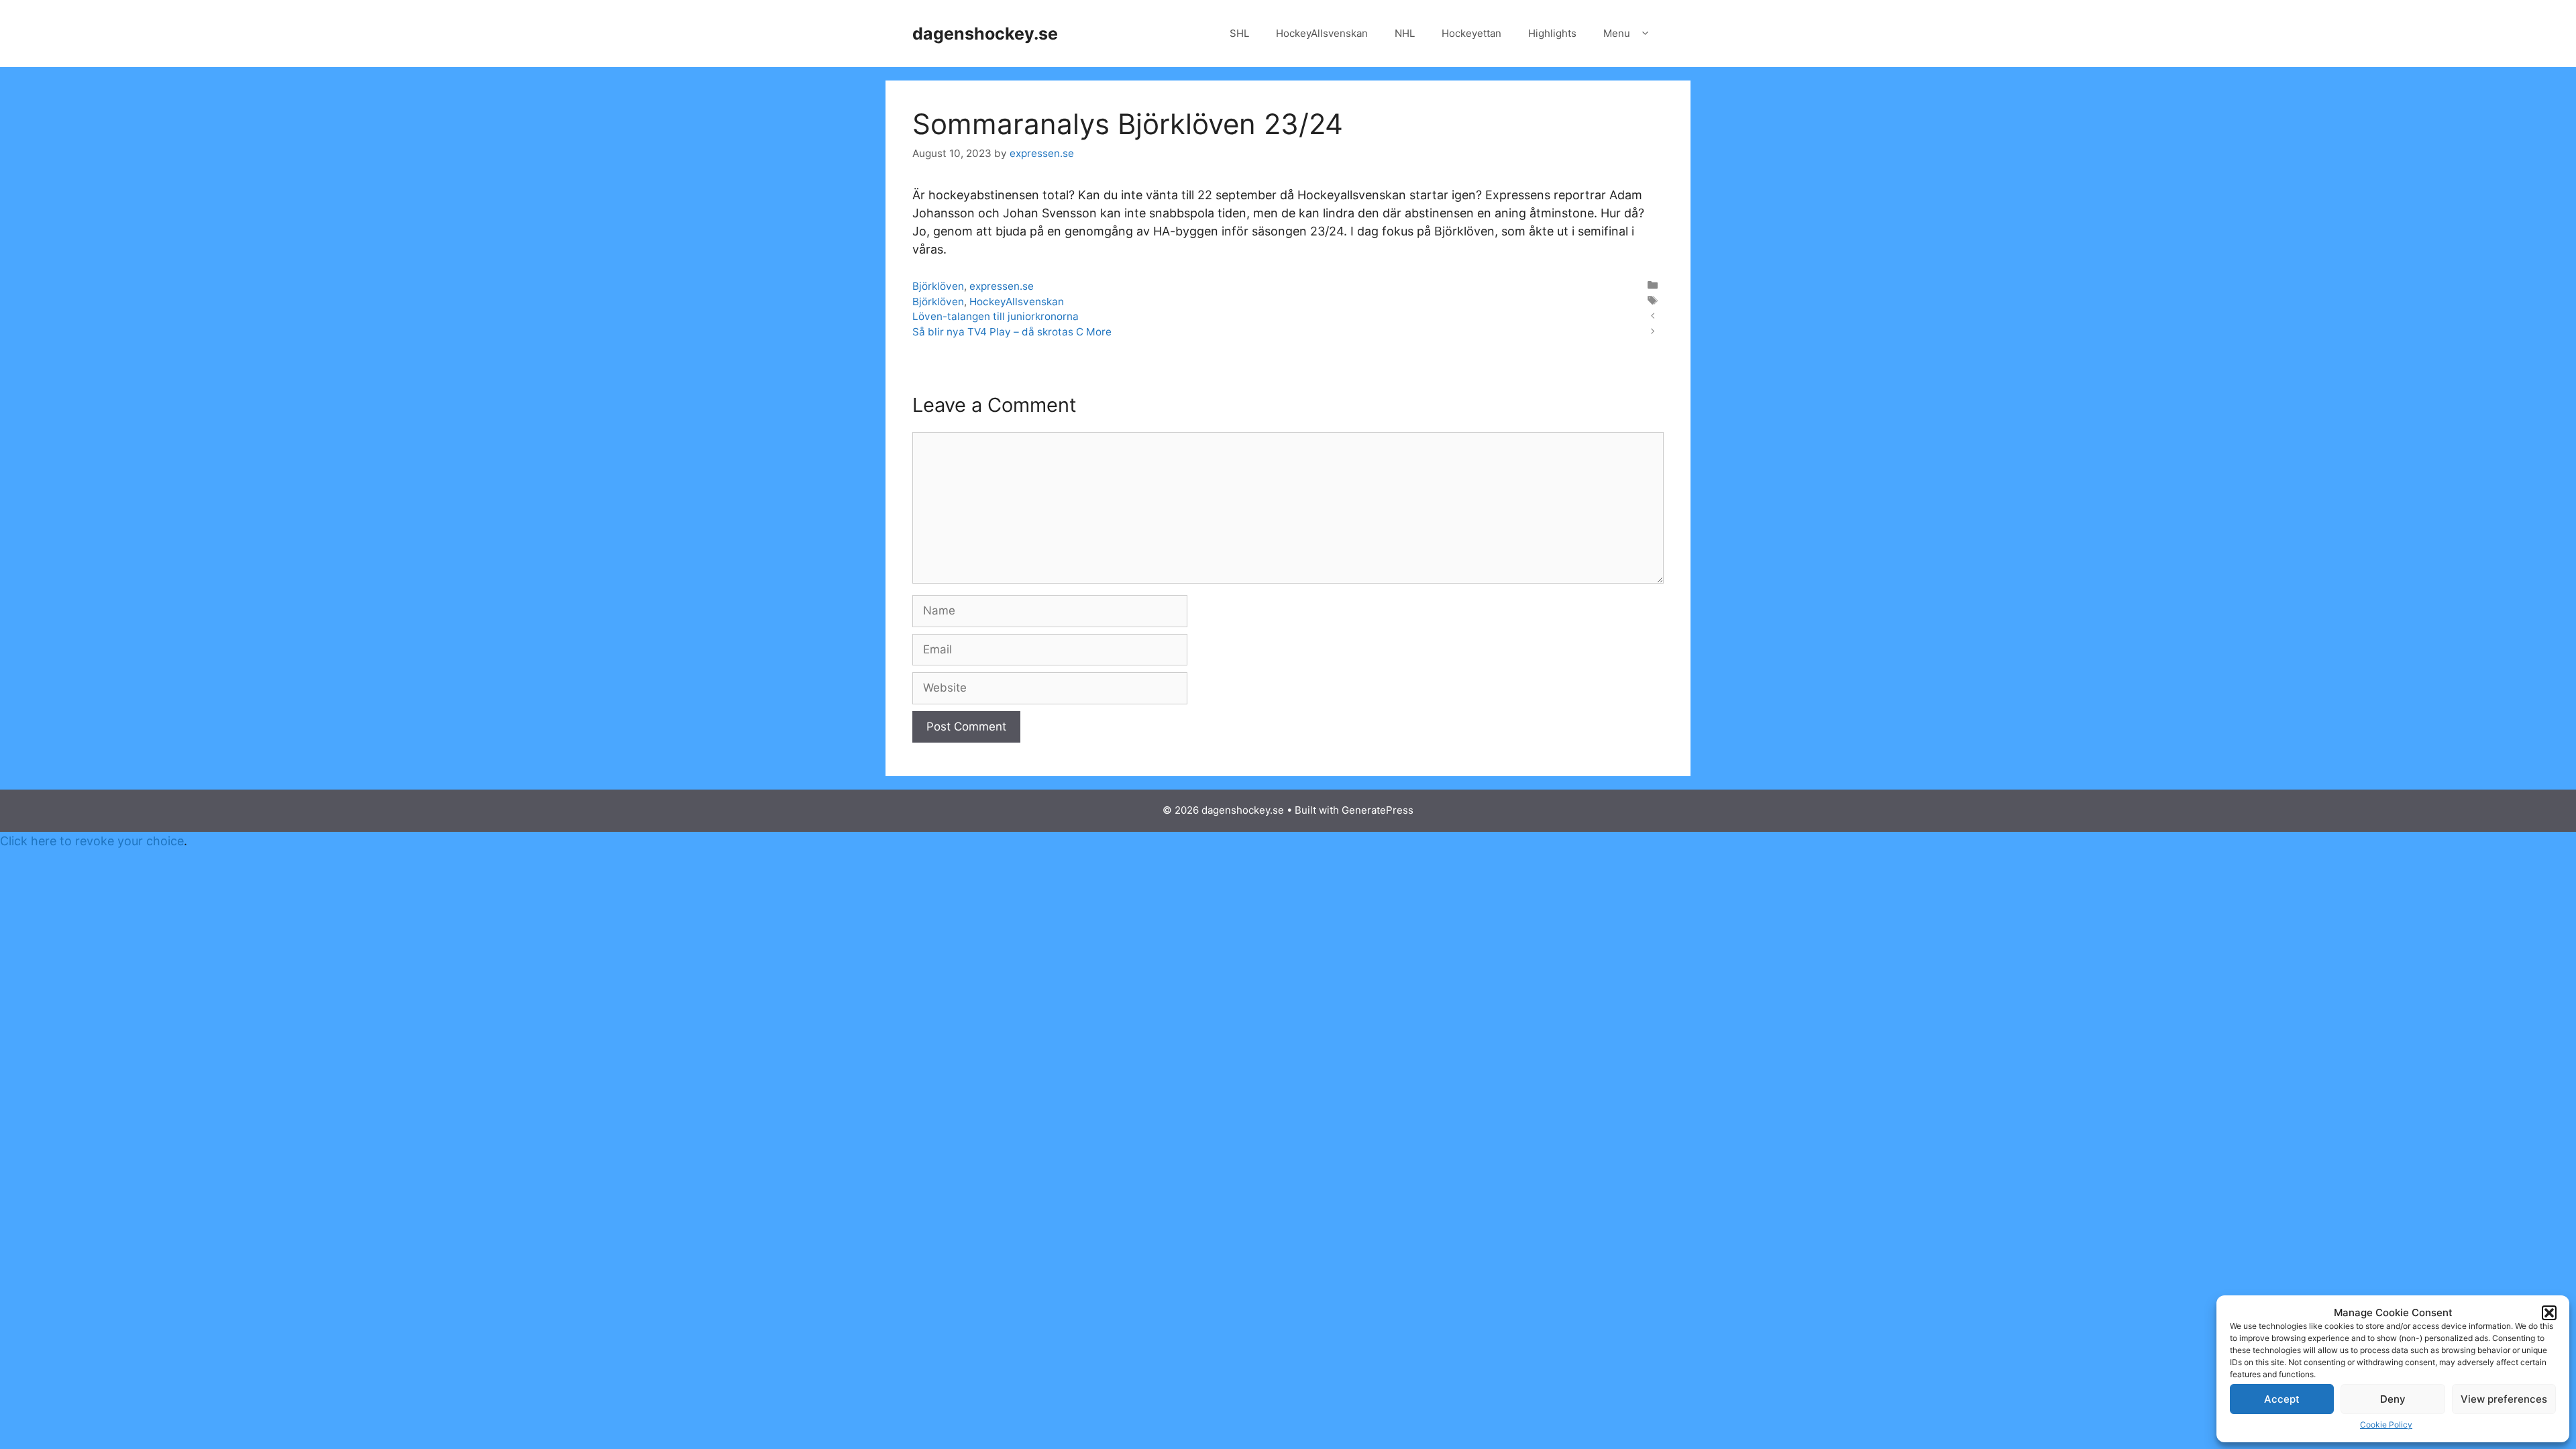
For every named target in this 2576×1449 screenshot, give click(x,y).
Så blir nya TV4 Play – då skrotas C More (1012, 332)
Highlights (1552, 33)
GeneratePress (1378, 810)
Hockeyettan (1471, 33)
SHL (1239, 33)
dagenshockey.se (985, 34)
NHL (1405, 33)
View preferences (2504, 1399)
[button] (2549, 1313)
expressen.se (1002, 286)
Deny (2393, 1399)
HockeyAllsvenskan (1322, 33)
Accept (2282, 1399)
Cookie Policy (2386, 1425)
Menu (1617, 33)
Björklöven (938, 286)
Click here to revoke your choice (92, 841)
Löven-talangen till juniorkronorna (996, 316)
